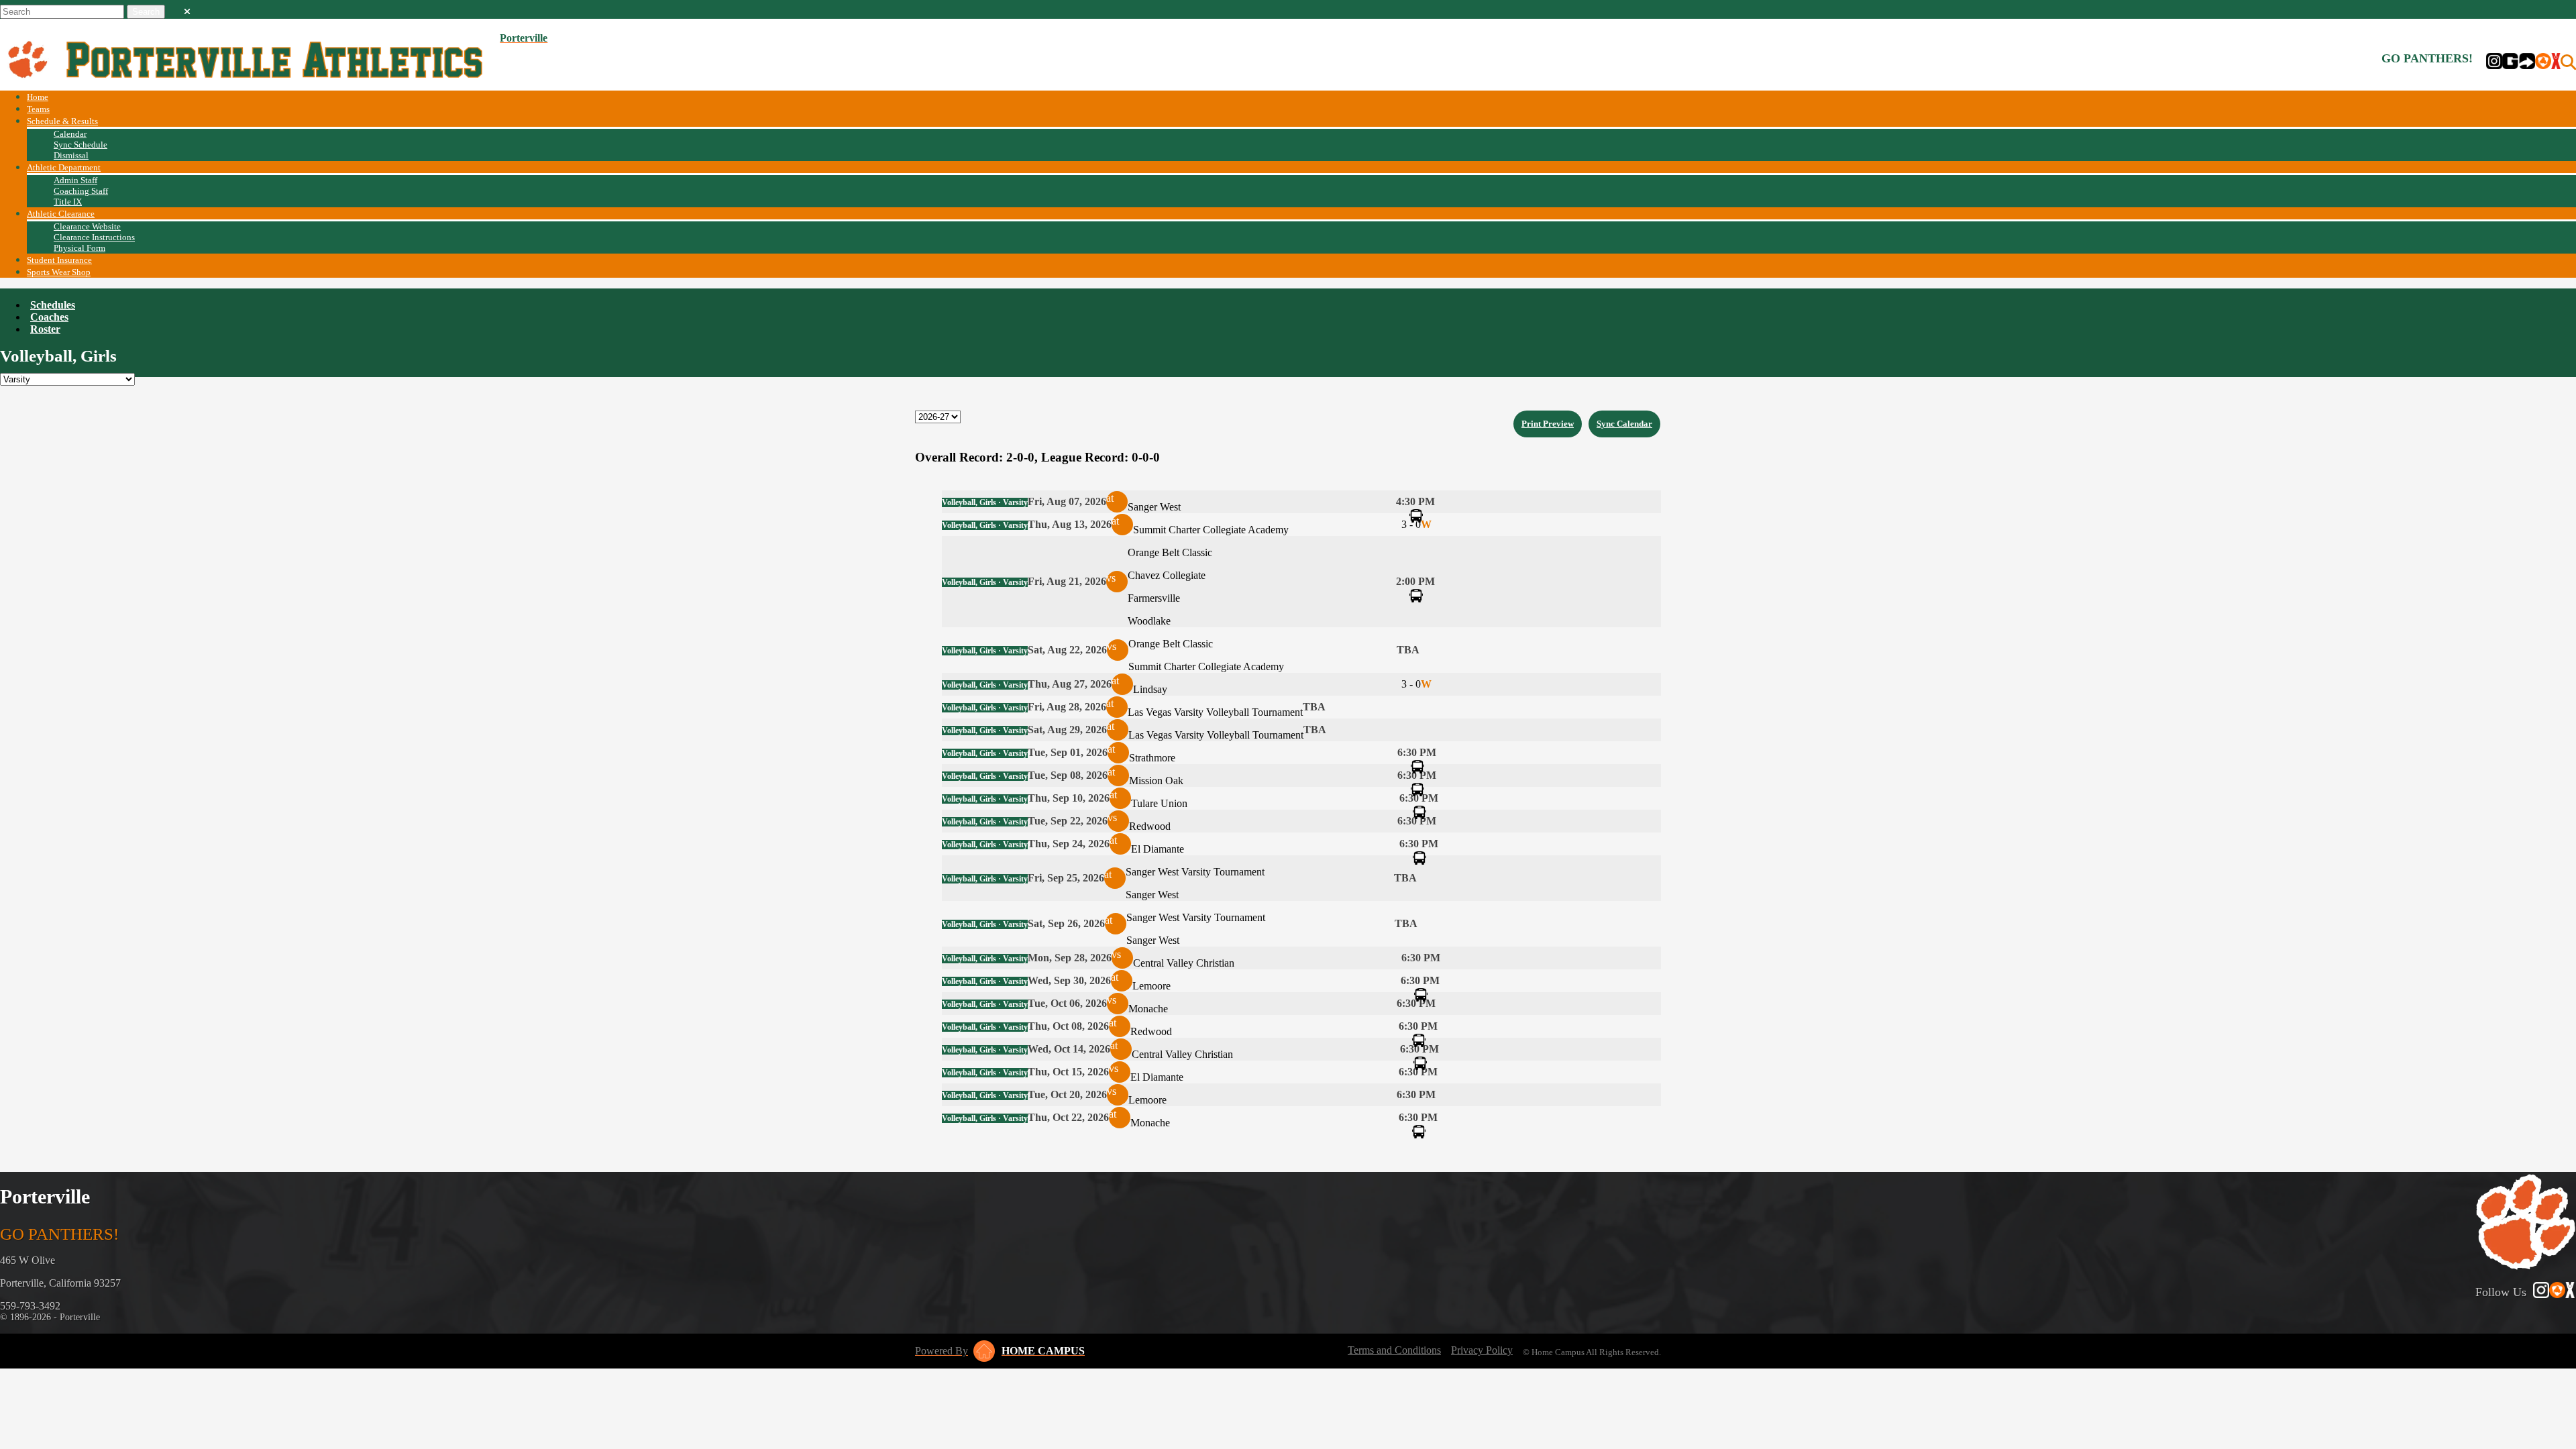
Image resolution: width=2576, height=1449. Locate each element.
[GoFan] (2519, 62)
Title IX (68, 202)
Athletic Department (64, 167)
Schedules (53, 305)
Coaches (49, 317)
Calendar (70, 134)
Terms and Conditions (1394, 1350)
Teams (38, 109)
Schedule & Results (62, 121)
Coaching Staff (81, 191)
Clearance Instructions (94, 237)
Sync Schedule (80, 145)
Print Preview (1548, 424)
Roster (45, 329)
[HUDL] (2543, 62)
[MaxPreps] (2556, 62)
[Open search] (2568, 62)
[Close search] (187, 9)
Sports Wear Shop (59, 272)
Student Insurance (59, 260)
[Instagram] (2494, 62)
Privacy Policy (1482, 1350)
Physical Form (79, 248)
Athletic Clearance (61, 214)
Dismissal (71, 155)
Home (38, 97)
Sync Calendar (1624, 424)
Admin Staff (75, 180)
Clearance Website (87, 226)
